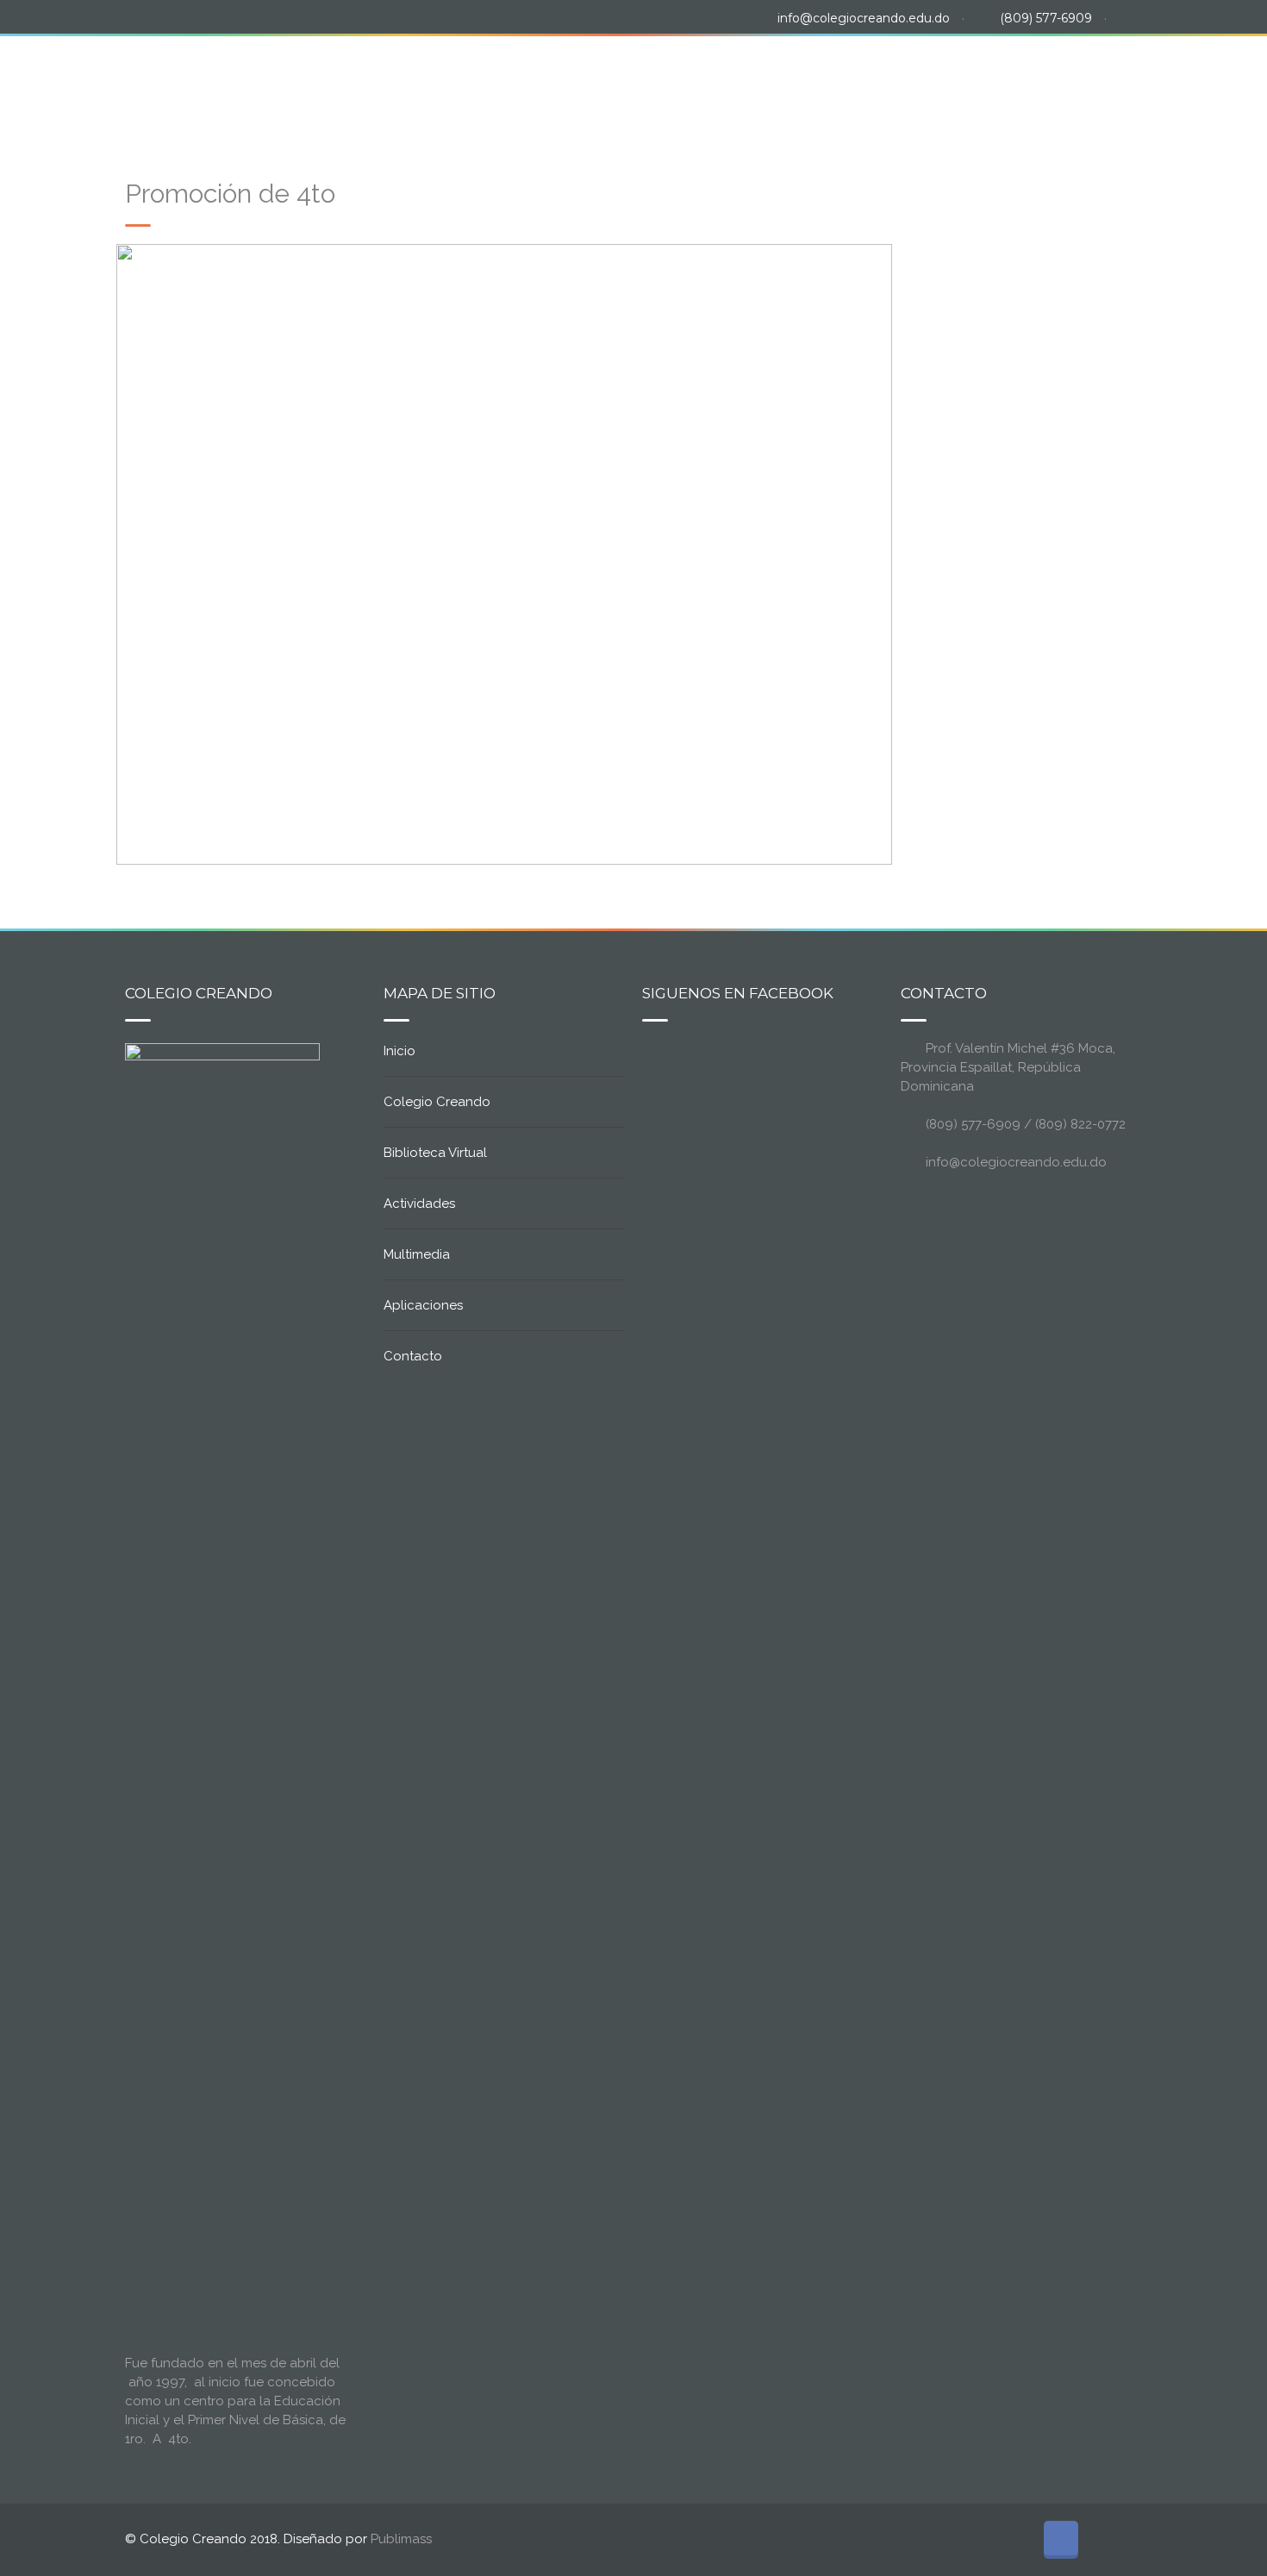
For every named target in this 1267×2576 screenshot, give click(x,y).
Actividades (761, 85)
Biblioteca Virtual (624, 85)
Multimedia (872, 85)
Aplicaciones (986, 85)
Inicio (354, 85)
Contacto (1103, 85)
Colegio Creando (471, 85)
